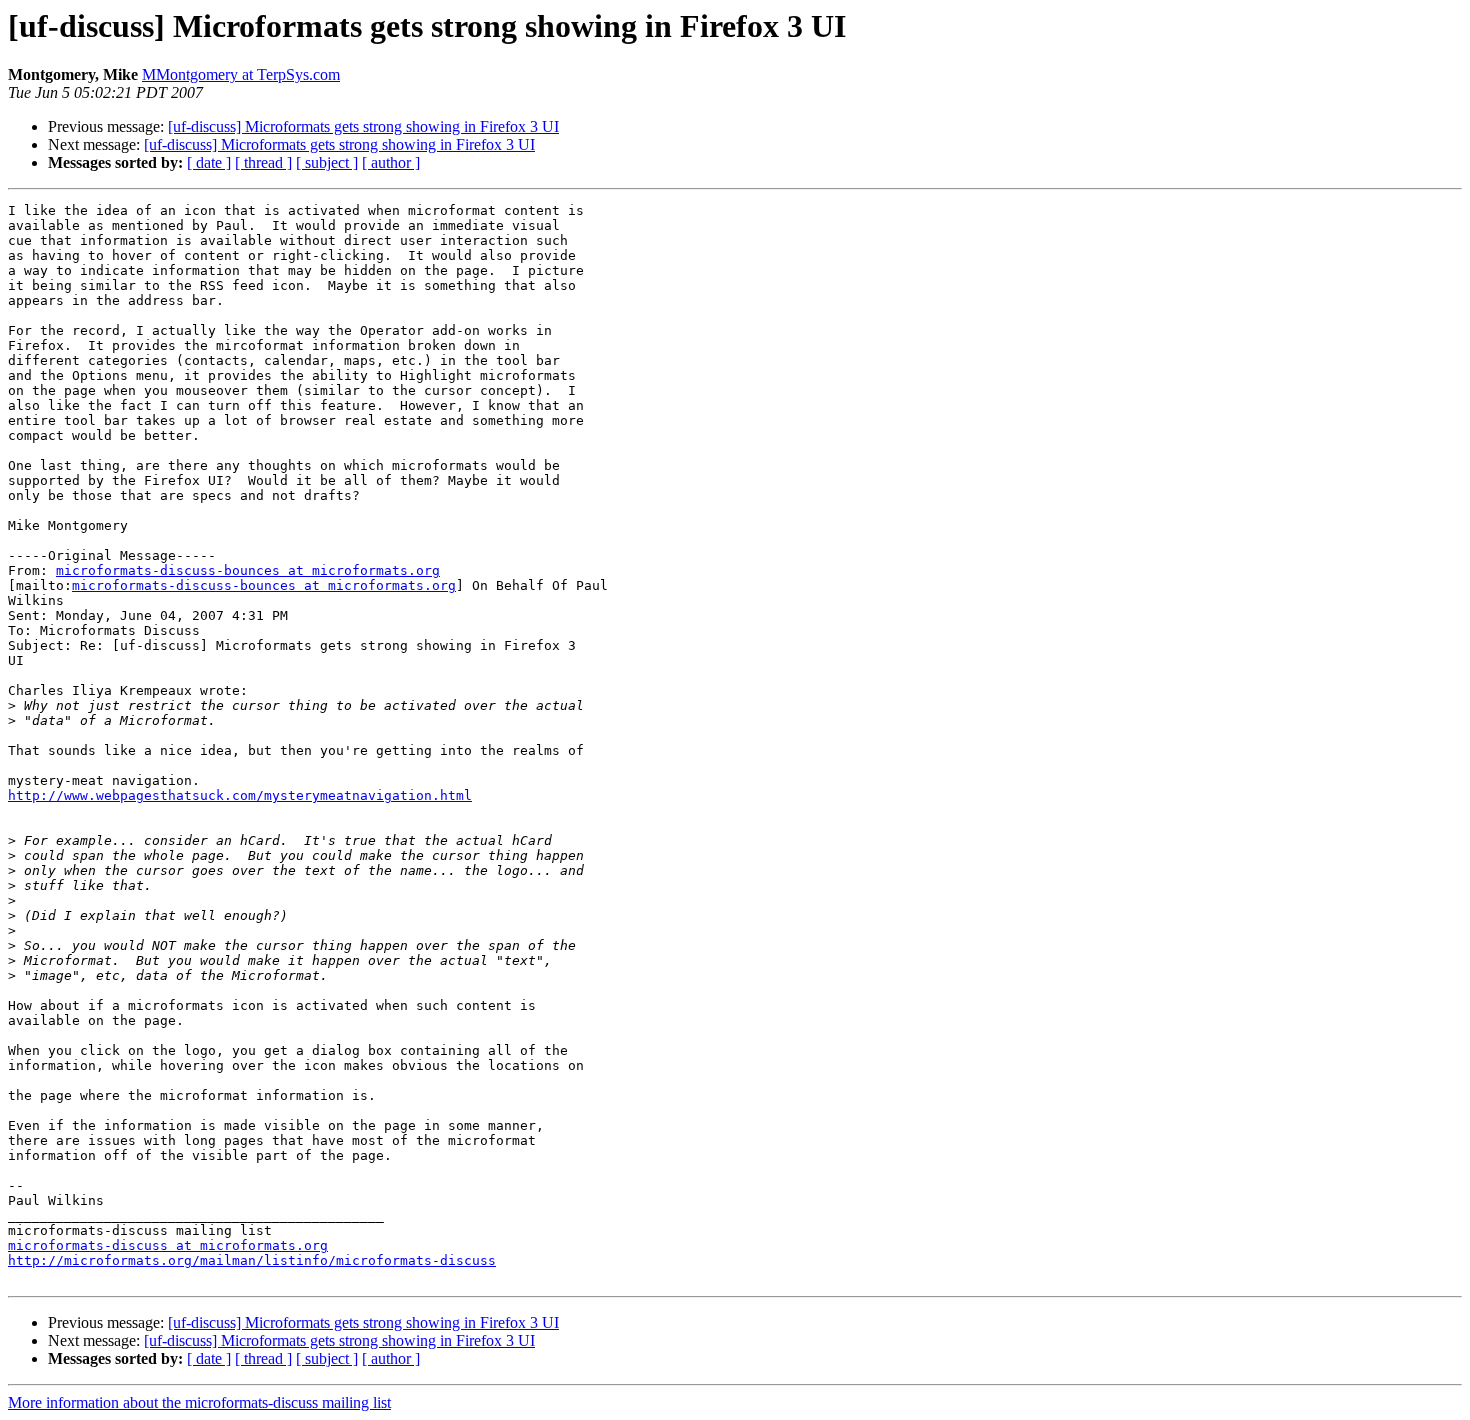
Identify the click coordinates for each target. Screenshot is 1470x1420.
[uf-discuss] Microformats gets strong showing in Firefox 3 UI (363, 126)
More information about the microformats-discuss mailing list (199, 1402)
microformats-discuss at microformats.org (168, 1245)
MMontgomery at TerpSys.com (241, 74)
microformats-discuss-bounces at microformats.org (248, 570)
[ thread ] (263, 162)
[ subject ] (327, 162)
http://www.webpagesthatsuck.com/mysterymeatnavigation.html (240, 795)
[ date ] (209, 162)
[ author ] (391, 162)
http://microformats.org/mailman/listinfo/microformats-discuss (252, 1260)
